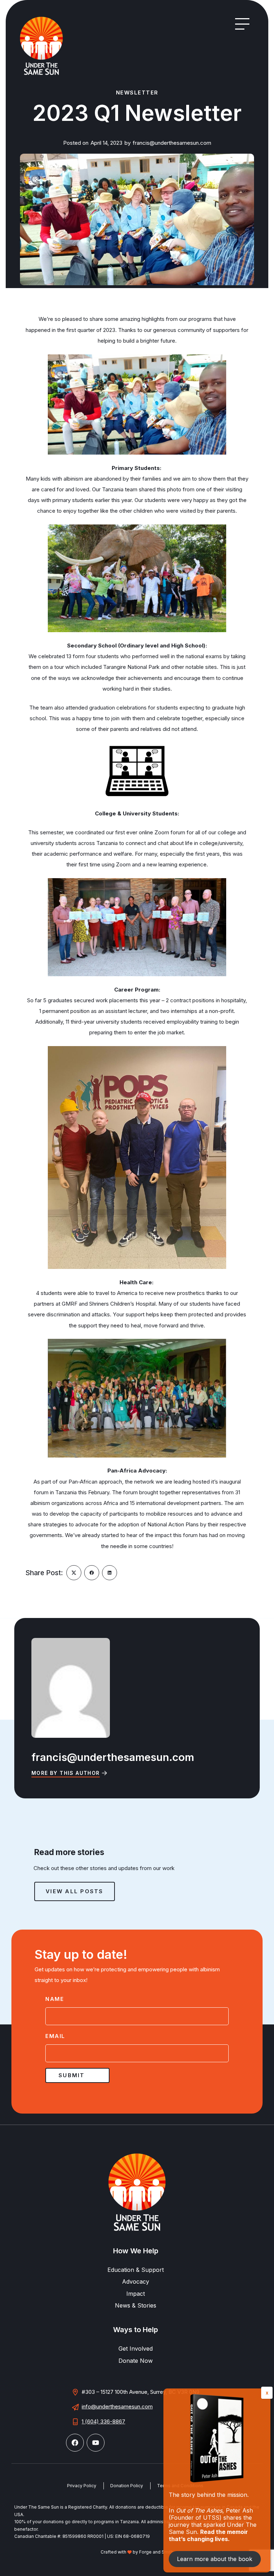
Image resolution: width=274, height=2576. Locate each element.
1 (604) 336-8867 (103, 2421)
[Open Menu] (242, 24)
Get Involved (136, 2349)
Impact (136, 2294)
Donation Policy (127, 2486)
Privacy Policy (82, 2486)
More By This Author (66, 1773)
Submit (72, 2075)
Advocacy (136, 2281)
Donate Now (136, 2361)
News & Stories (136, 2305)
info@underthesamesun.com (117, 2406)
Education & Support (136, 2270)
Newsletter (137, 93)
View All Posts (75, 1891)
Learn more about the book (215, 2559)
